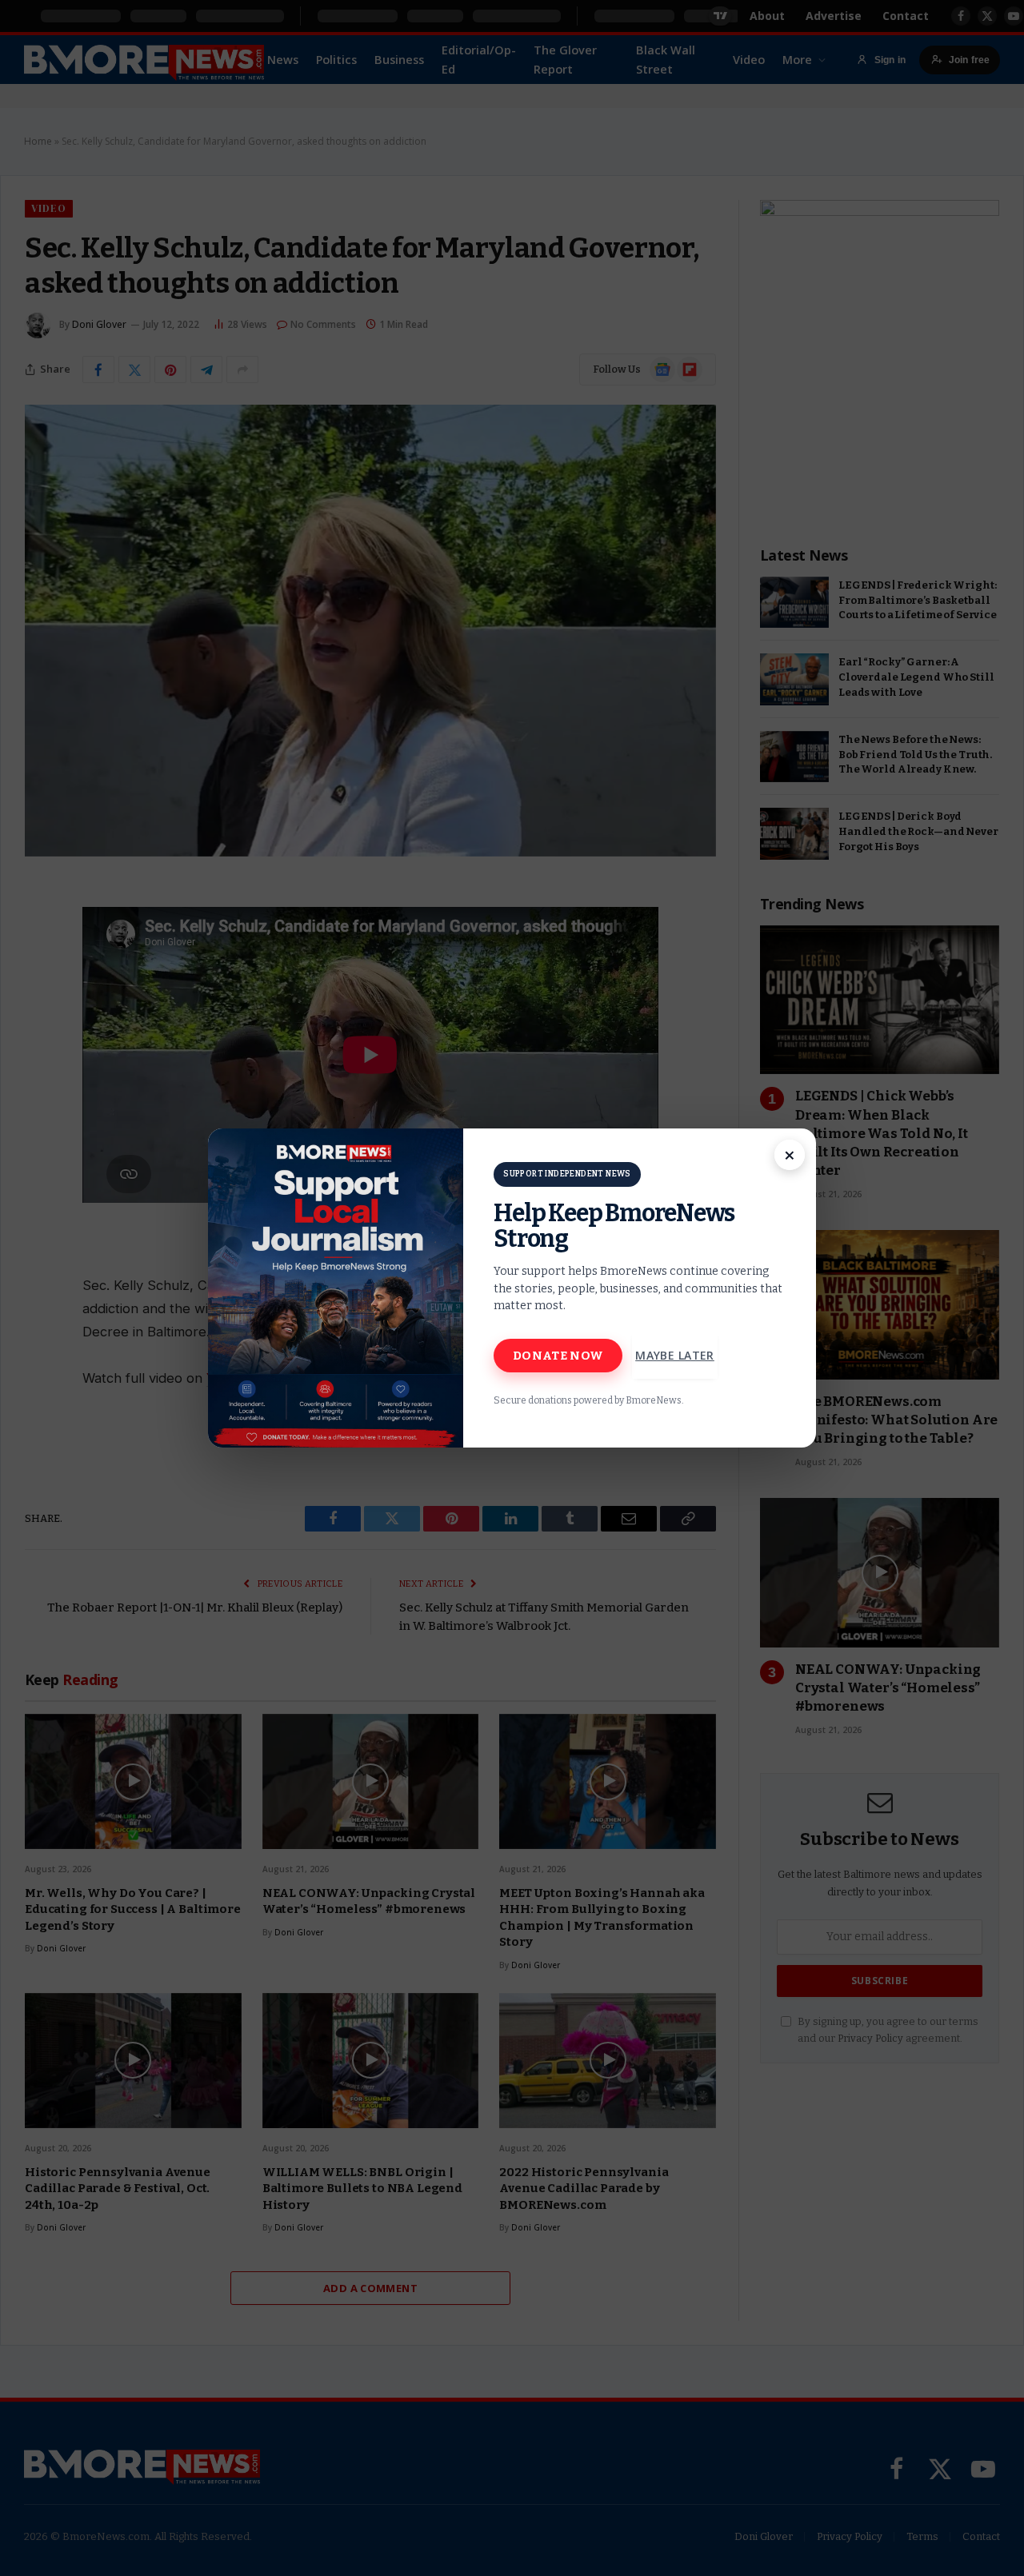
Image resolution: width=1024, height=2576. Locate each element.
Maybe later (675, 1355)
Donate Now (558, 1356)
